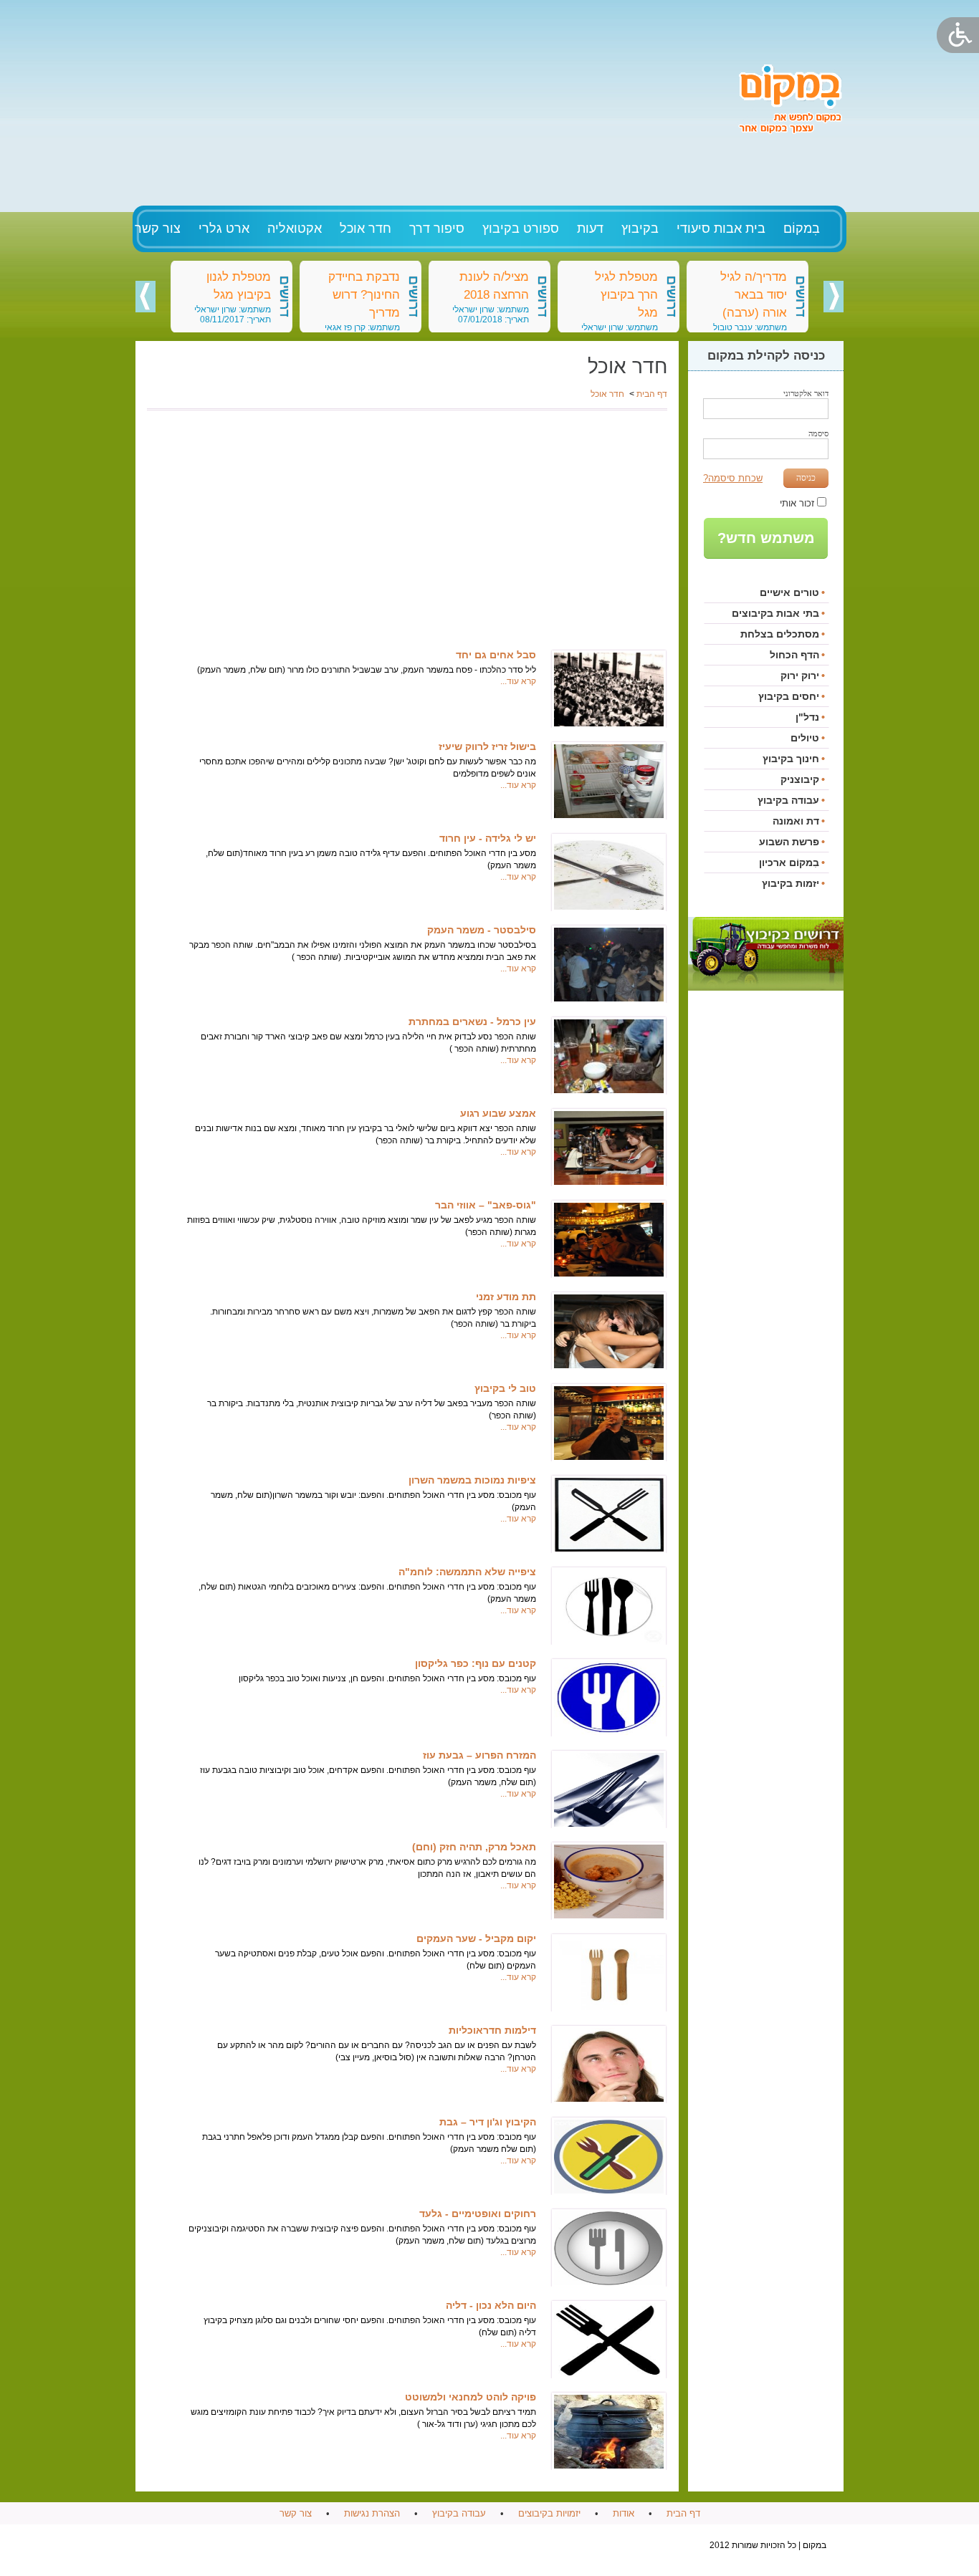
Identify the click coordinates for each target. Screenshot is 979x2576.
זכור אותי (797, 503)
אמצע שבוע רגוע (498, 1113)
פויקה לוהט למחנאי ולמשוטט (471, 2397)
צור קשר (296, 2513)
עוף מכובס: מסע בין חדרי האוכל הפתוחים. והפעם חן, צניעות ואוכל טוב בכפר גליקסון (387, 1678)
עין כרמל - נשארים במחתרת (472, 1022)
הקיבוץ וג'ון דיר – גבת (488, 2122)
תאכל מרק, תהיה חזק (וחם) (474, 1847)
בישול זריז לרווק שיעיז (487, 746)
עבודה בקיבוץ (459, 2513)
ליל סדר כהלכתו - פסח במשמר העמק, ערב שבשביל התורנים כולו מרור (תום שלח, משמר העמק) (367, 670)
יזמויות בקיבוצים (549, 2513)
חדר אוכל (607, 394)
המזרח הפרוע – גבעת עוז (479, 1755)
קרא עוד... (518, 681)
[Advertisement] (429, 100)
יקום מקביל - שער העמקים (476, 1938)
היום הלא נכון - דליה (491, 2305)
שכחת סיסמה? (733, 478)
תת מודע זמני (506, 1297)
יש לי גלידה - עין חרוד (488, 838)
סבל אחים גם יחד (496, 655)
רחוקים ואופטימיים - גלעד (478, 2214)
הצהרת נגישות (372, 2513)
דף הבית (652, 394)
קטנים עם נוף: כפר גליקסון (476, 1663)
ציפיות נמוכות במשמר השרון (472, 1480)
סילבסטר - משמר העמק (482, 930)
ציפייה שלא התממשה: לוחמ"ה (467, 1572)
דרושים (801, 297)
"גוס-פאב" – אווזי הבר (486, 1205)
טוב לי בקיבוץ (505, 1388)
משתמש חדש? (766, 538)
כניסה (806, 478)
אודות (624, 2513)
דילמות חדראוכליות (492, 2030)
